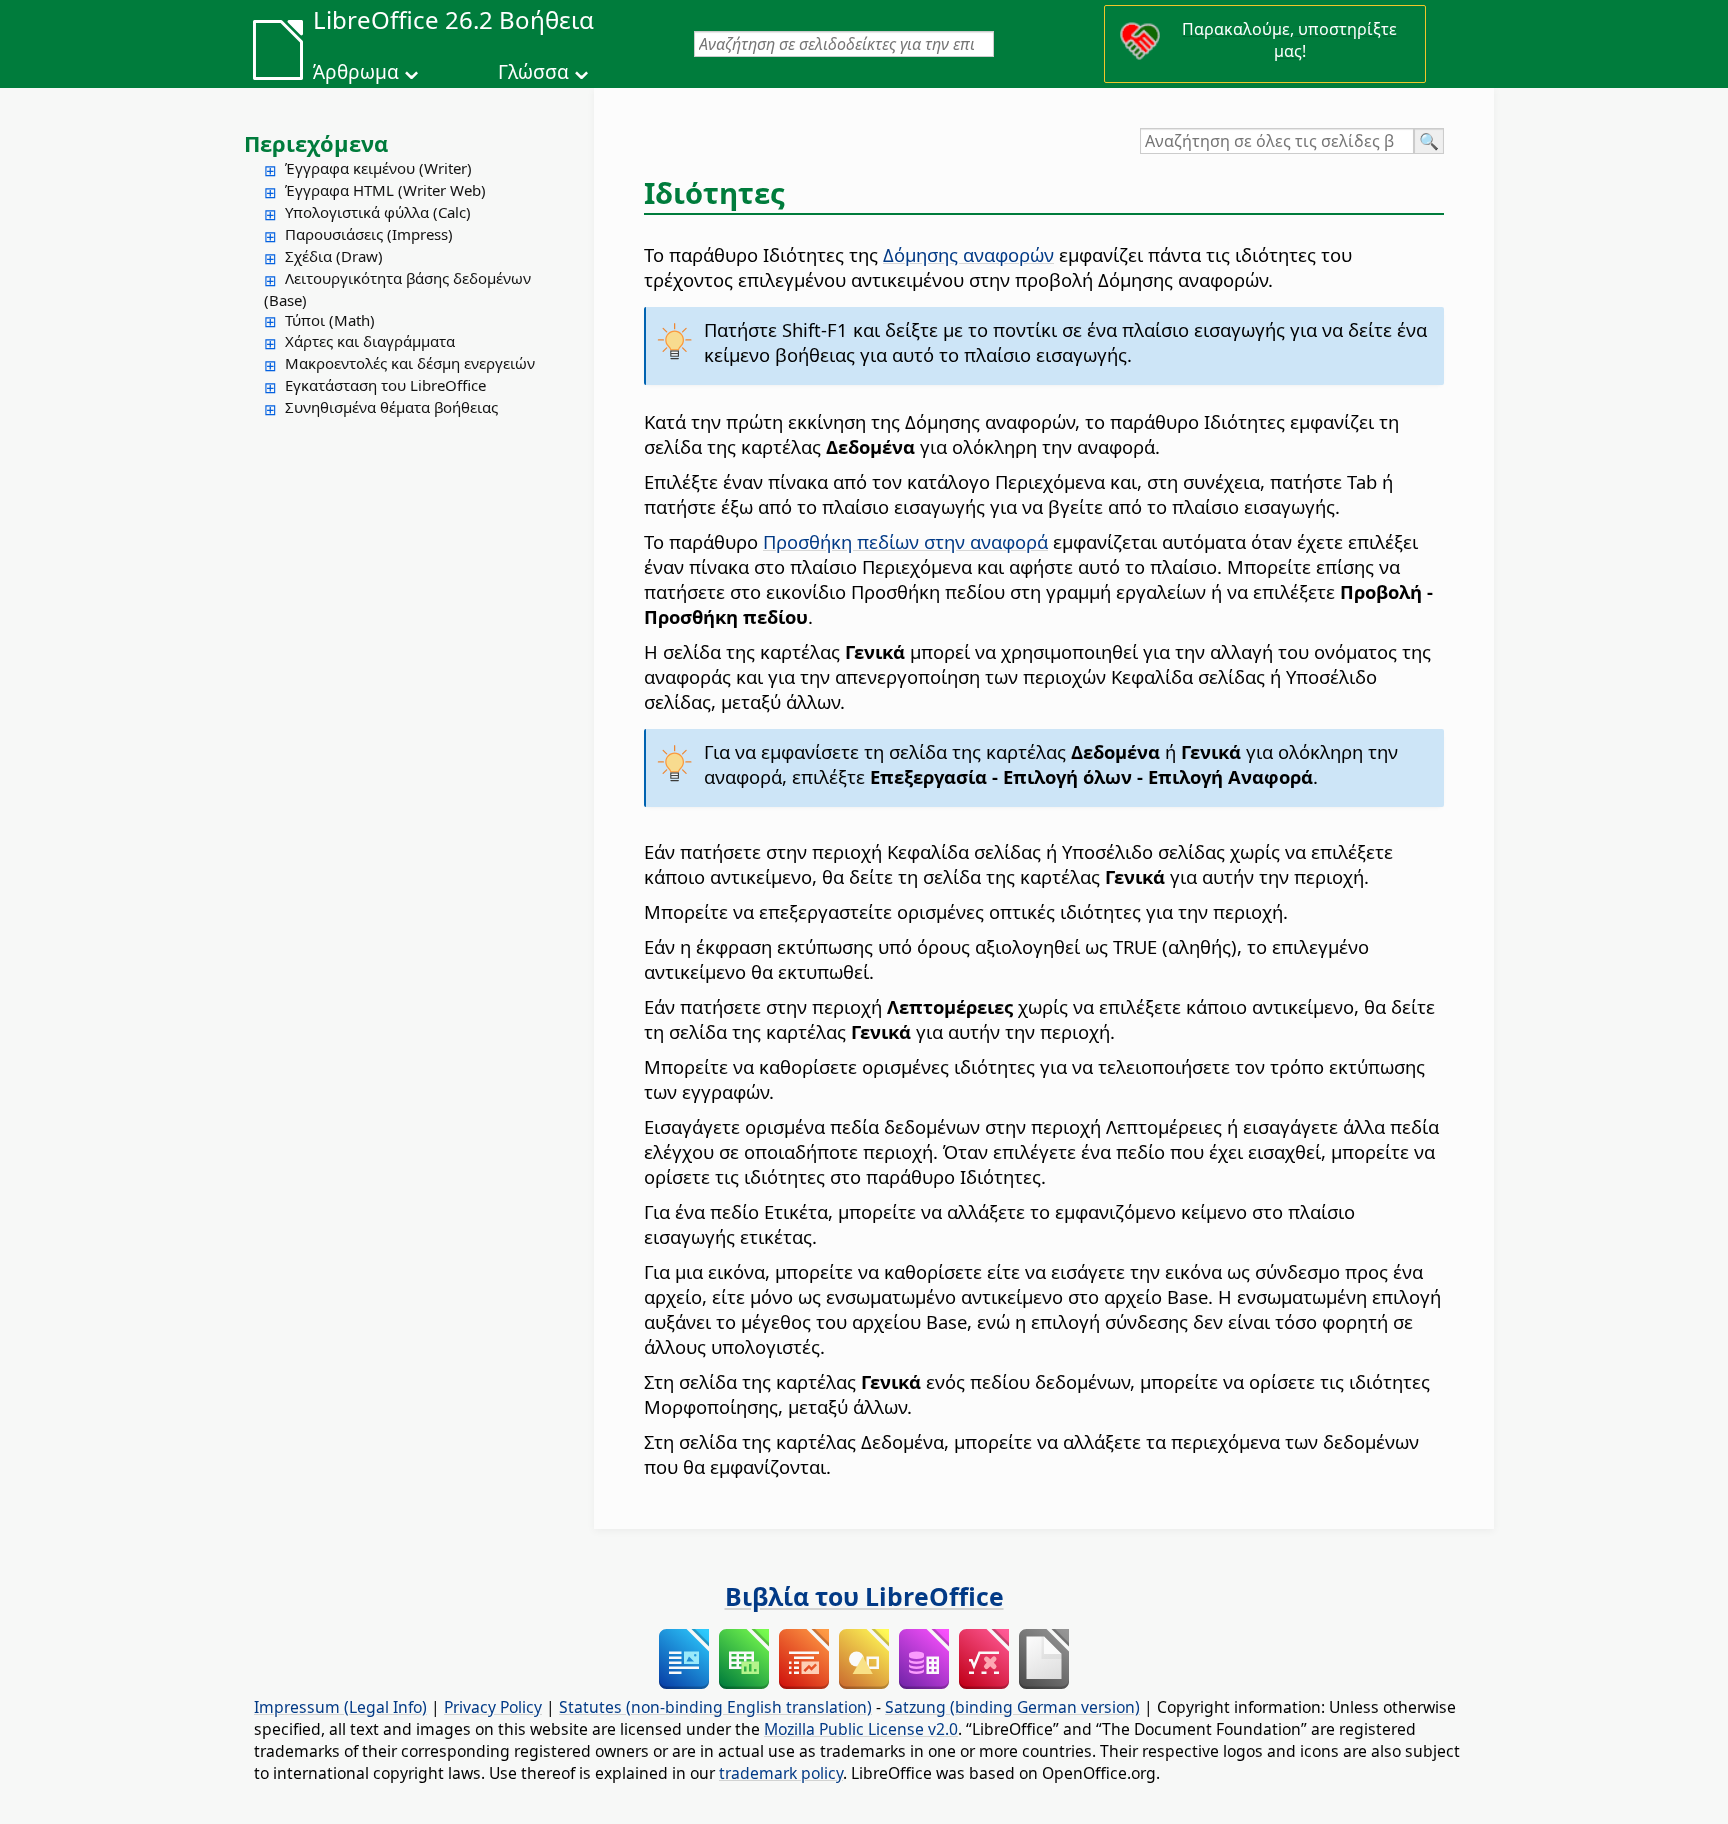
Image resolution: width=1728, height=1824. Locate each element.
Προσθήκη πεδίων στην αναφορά (905, 541)
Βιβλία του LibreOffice (864, 1596)
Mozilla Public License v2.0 (861, 1729)
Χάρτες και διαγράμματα (370, 341)
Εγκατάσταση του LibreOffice (385, 385)
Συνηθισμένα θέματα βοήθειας (391, 407)
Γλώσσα (533, 72)
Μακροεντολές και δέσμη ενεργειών (410, 363)
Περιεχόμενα (316, 143)
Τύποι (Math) (330, 320)
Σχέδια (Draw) (334, 256)
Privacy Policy (493, 1707)
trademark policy (781, 1773)
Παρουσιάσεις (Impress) (369, 234)
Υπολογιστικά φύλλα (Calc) (378, 212)
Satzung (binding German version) (1012, 1707)
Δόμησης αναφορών (968, 254)
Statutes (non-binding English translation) (715, 1707)
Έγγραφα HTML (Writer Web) (385, 190)
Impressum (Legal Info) (340, 1707)
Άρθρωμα (356, 72)
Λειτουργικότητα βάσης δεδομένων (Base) (397, 289)
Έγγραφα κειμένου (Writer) (378, 168)
